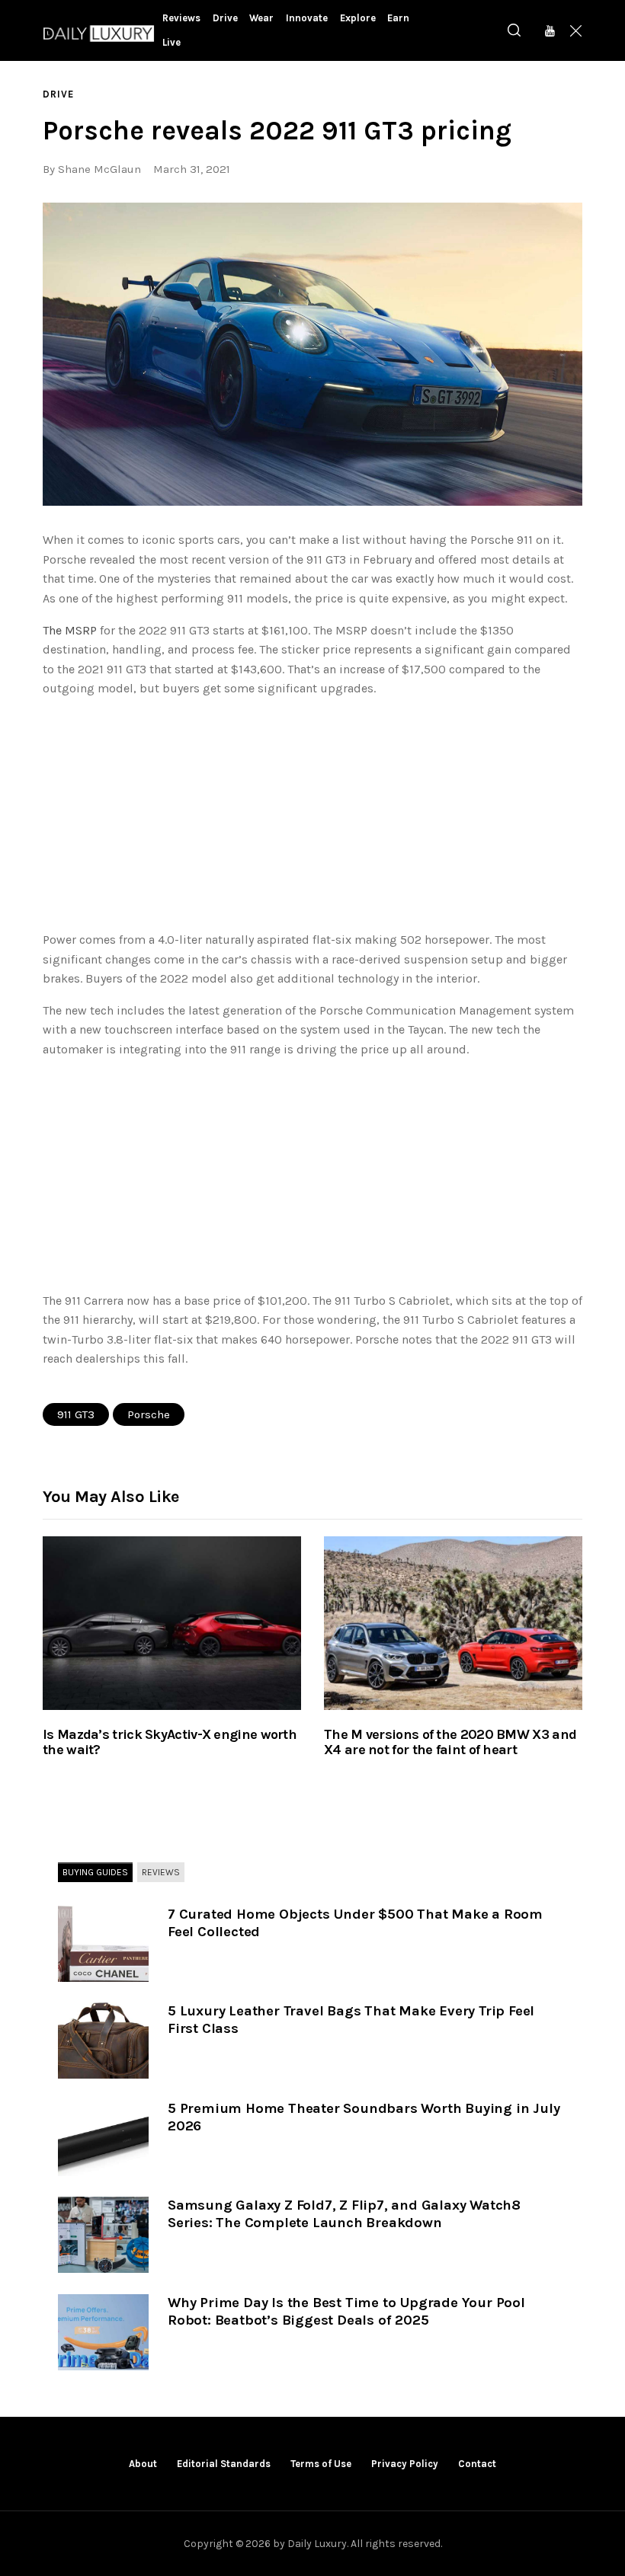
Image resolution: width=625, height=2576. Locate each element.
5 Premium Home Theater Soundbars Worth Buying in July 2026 (364, 2117)
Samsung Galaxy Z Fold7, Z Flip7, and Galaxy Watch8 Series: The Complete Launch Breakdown (344, 2214)
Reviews (161, 1872)
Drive (58, 94)
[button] (312, 354)
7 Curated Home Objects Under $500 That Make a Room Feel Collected (355, 1923)
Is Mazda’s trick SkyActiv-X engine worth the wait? (170, 1743)
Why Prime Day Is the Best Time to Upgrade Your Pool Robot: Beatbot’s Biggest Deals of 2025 (346, 2311)
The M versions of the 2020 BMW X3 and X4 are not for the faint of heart (450, 1743)
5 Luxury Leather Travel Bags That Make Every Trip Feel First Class (351, 2020)
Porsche (149, 1414)
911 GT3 (76, 1414)
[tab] (95, 1873)
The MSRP (70, 630)
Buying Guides (95, 1872)
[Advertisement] (312, 817)
